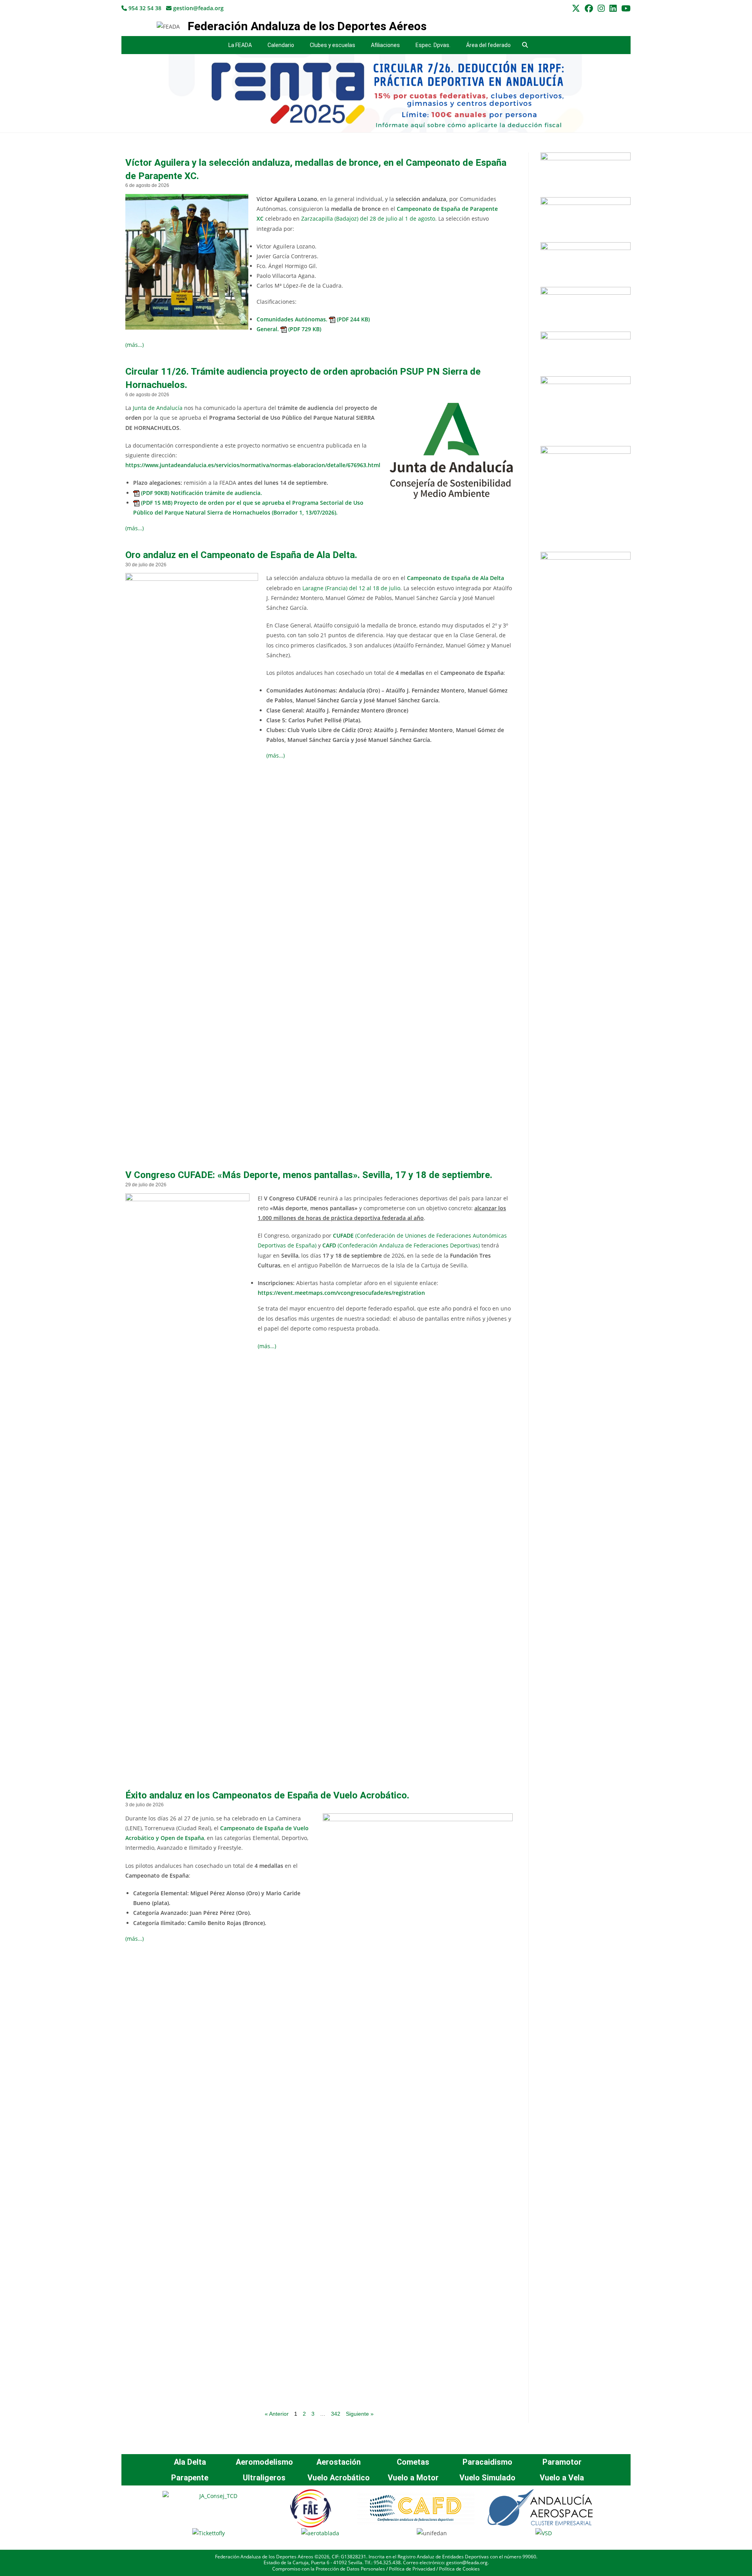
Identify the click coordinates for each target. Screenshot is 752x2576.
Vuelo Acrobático (339, 2478)
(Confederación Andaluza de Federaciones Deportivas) (401, 1245)
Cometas (413, 2462)
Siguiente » (360, 2414)
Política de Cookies (459, 2569)
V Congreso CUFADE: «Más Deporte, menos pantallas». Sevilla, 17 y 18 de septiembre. (309, 1175)
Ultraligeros (264, 2478)
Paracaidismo (487, 2462)
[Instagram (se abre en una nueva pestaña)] (601, 8)
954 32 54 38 (144, 8)
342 (336, 2414)
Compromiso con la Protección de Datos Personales (329, 2569)
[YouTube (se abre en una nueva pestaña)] (625, 8)
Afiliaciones (385, 45)
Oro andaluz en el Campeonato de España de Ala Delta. (241, 555)
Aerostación (339, 2462)
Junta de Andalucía (158, 408)
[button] (525, 45)
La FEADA (240, 45)
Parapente (190, 2478)
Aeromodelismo (264, 2462)
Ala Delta (190, 2462)
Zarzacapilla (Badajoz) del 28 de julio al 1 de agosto (368, 218)
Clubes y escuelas (333, 45)
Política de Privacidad (412, 2569)
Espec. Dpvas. (433, 45)
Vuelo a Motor (413, 2478)
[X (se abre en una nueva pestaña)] (576, 8)
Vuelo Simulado (487, 2478)
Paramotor (562, 2462)
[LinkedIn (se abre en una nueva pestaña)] (613, 8)
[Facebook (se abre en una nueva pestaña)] (589, 8)
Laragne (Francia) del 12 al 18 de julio (351, 588)
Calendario (281, 45)
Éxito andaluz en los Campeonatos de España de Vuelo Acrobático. (267, 1795)
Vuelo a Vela (562, 2478)
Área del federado (488, 45)
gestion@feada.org (198, 8)
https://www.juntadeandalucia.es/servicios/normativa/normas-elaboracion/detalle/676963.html (253, 465)
